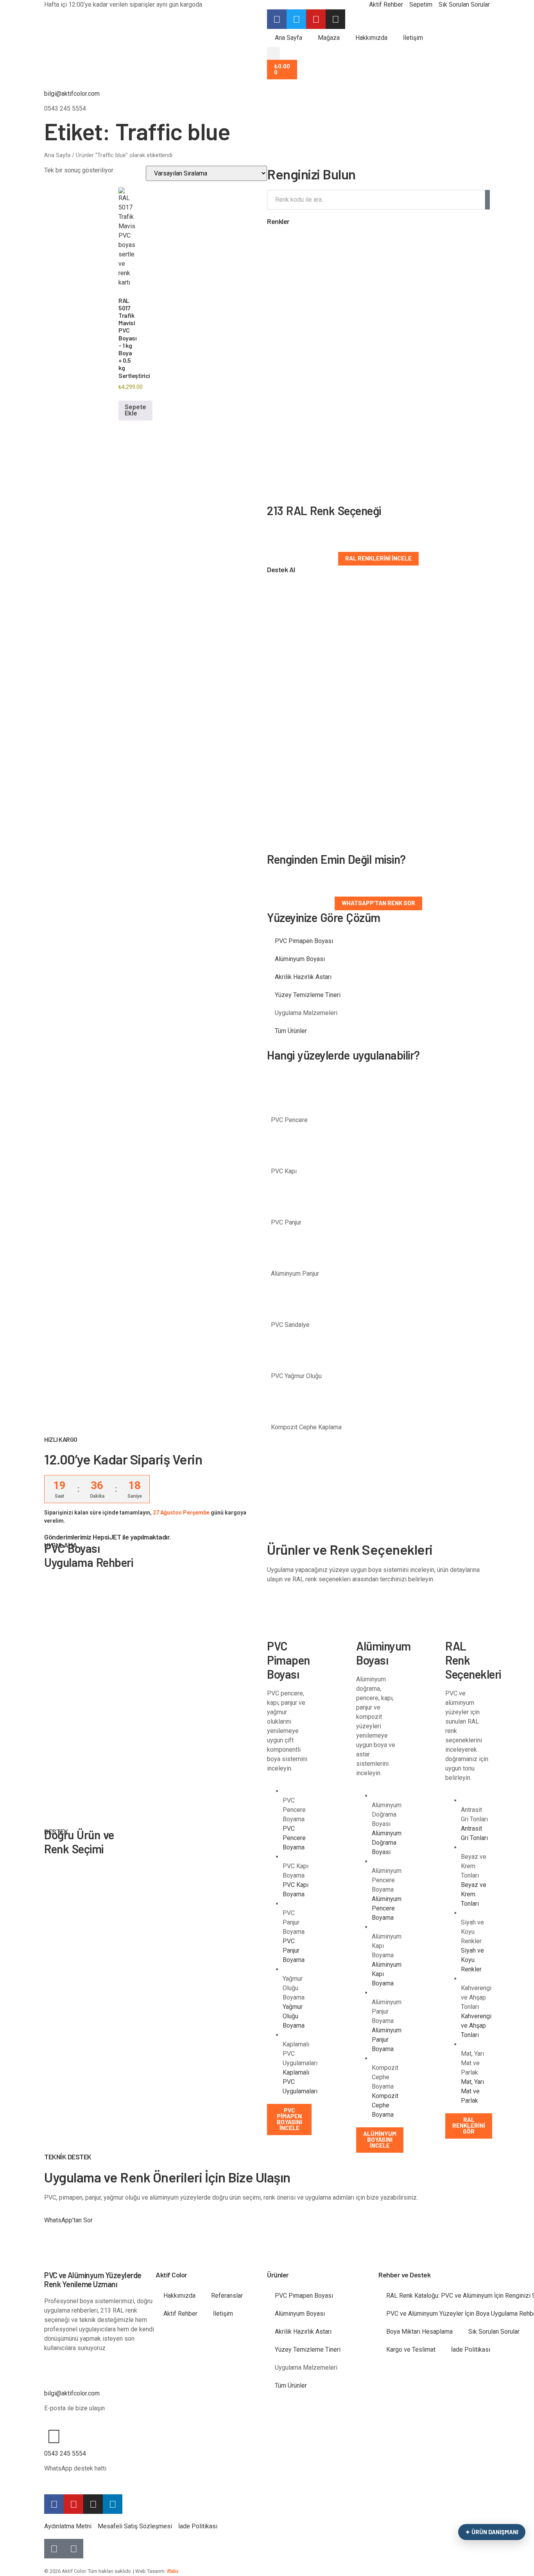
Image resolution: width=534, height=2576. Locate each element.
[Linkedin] (113, 2504)
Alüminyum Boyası (300, 959)
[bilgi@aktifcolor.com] (54, 77)
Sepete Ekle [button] (135, 410)
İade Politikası (471, 2350)
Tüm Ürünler (291, 1031)
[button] (273, 53)
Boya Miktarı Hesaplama (419, 2332)
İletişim (413, 38)
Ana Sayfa (289, 38)
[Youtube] (73, 2504)
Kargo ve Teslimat (411, 2350)
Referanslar (227, 2296)
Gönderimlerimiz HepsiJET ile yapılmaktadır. (108, 1537)
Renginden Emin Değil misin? (336, 859)
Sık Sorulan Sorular (494, 2332)
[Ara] (487, 200)
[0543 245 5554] (54, 2436)
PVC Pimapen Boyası (304, 941)
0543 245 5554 (65, 2453)
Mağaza (329, 38)
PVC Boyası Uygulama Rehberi (89, 1555)
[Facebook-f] (54, 2504)
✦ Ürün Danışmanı (492, 2532)
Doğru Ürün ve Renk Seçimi (79, 1842)
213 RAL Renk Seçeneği (324, 510)
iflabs (173, 2571)
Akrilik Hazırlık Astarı (303, 977)
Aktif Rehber (180, 2314)
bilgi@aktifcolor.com (72, 94)
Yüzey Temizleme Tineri (308, 995)
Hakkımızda (371, 38)
